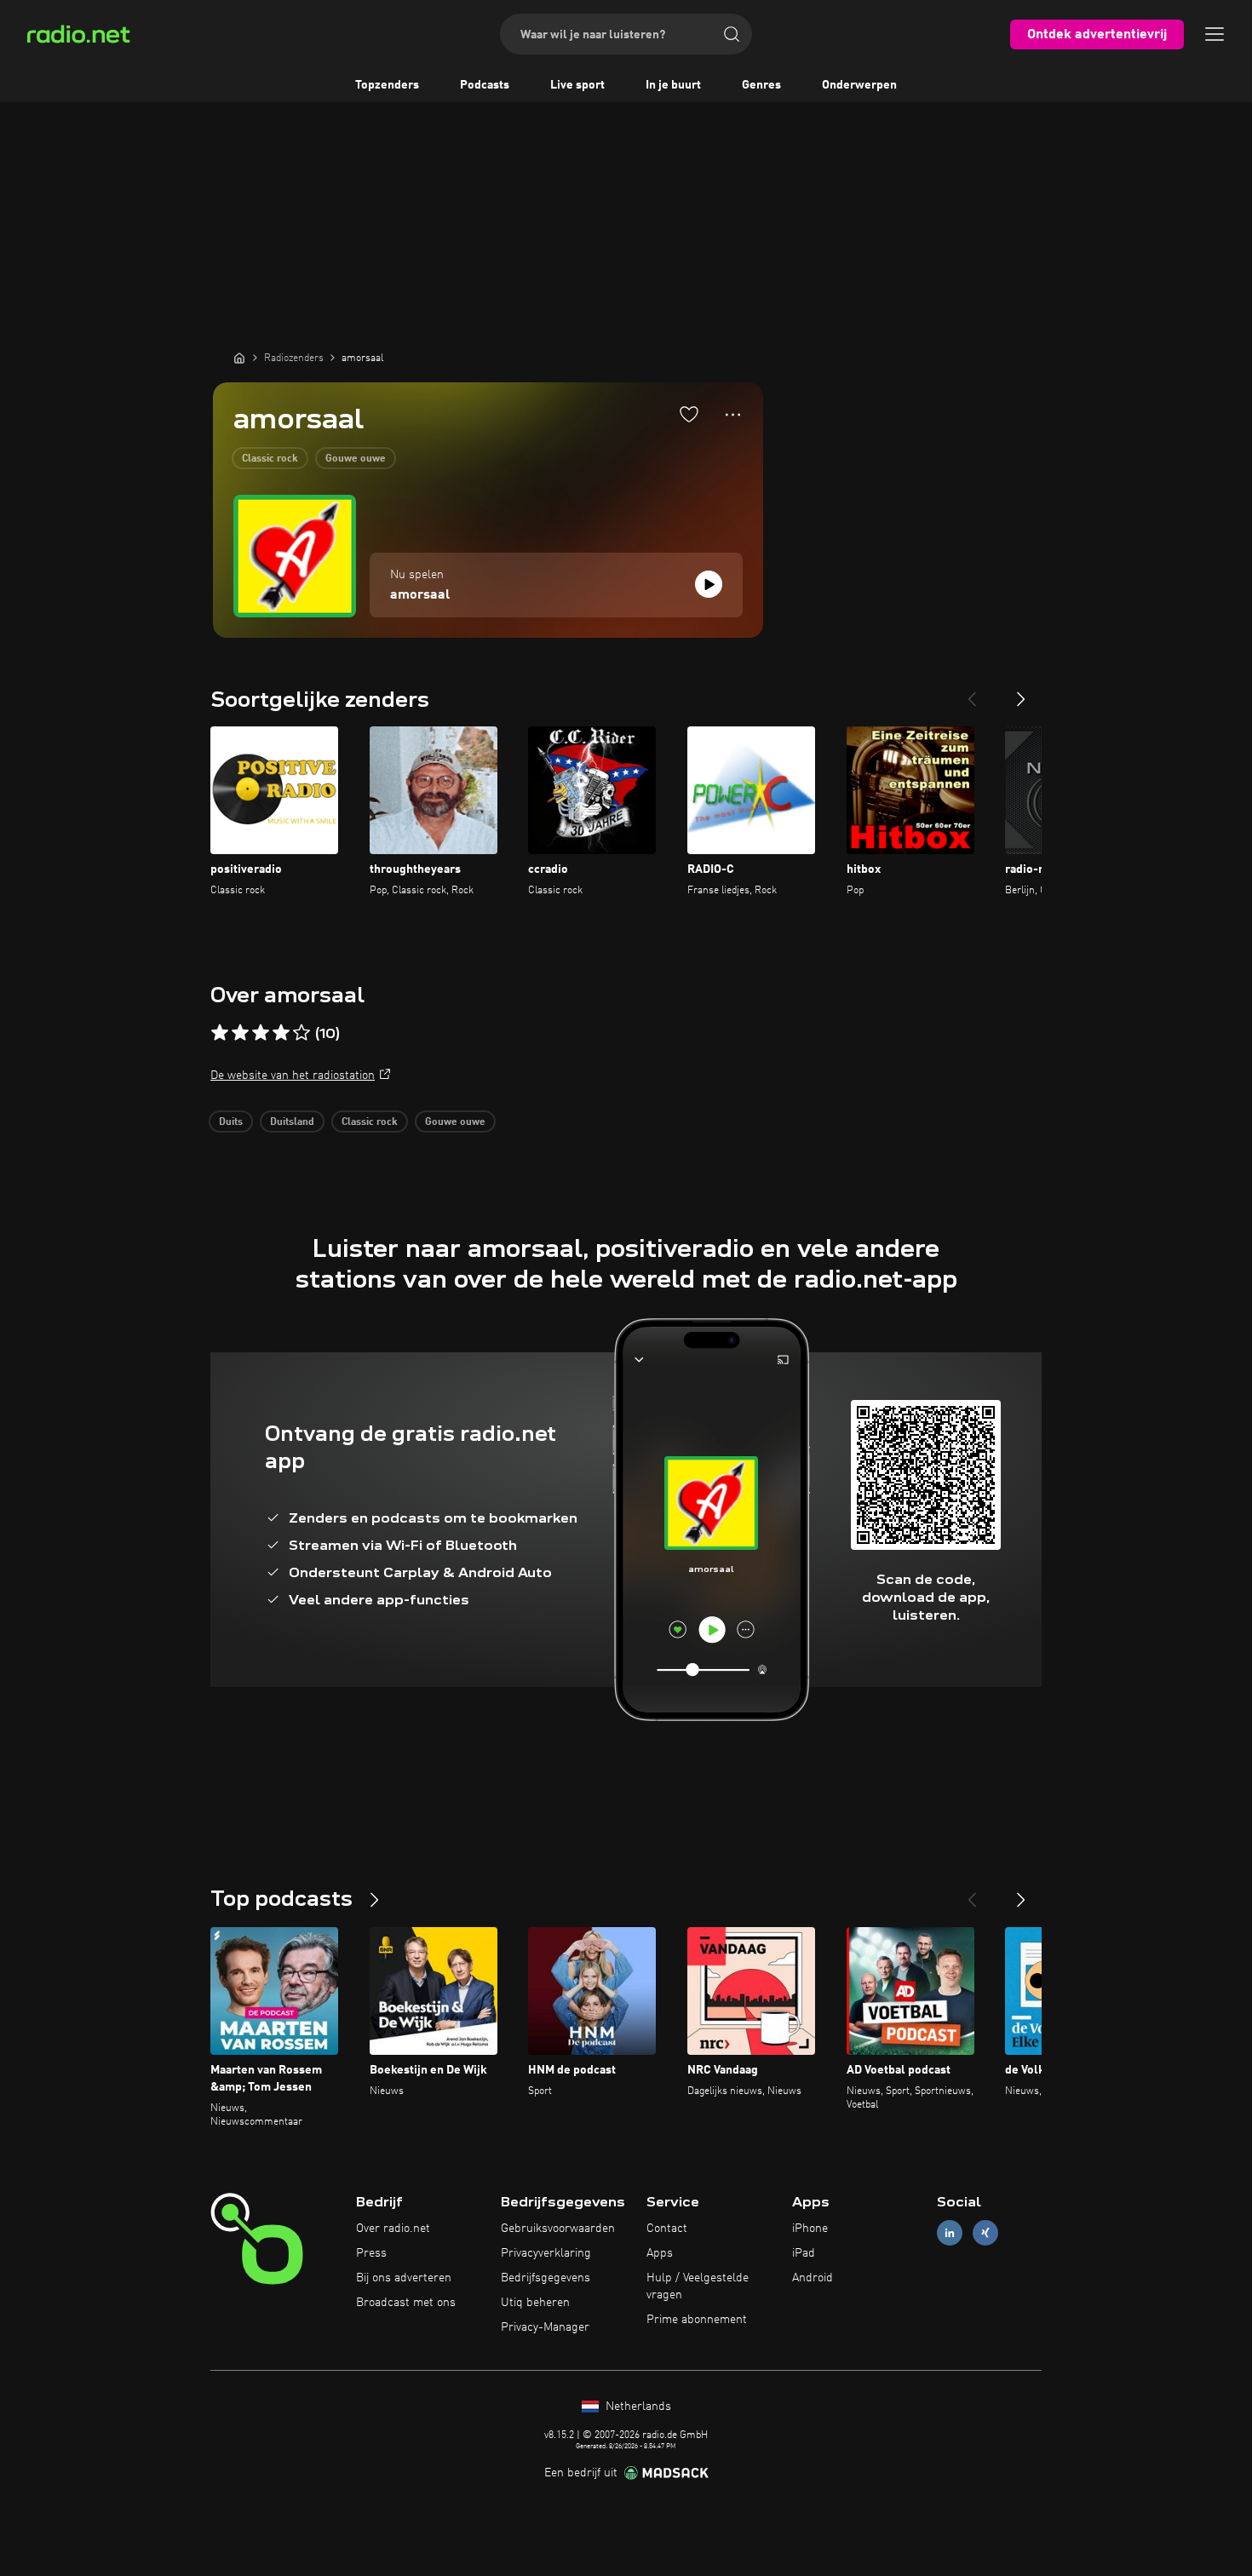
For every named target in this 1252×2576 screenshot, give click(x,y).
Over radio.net (393, 2229)
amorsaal (420, 595)
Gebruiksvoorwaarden (558, 2229)
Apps (660, 2253)
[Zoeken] (732, 34)
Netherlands (637, 2407)
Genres (761, 85)
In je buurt (673, 85)
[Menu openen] (1215, 34)
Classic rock (270, 459)
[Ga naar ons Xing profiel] (985, 2233)
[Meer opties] (733, 415)
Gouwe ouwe (356, 459)
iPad (804, 2253)
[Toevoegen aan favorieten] (689, 414)
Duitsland (292, 1122)
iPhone (810, 2229)
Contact (667, 2229)
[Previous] (972, 692)
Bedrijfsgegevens (546, 2278)
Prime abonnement (697, 2320)
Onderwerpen (859, 85)
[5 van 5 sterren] (302, 1033)
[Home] (239, 358)
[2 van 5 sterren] (240, 1033)
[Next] (1021, 692)
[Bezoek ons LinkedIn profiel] (950, 2233)
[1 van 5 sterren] (220, 1033)
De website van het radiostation (293, 1076)
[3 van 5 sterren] (261, 1033)
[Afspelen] (709, 584)
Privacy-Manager (545, 2327)
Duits (231, 1122)
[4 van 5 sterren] (281, 1033)
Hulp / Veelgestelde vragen (698, 2286)
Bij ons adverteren (404, 2278)
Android (813, 2278)
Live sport (577, 85)
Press (371, 2253)
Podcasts (485, 85)
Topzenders (387, 85)
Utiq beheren (535, 2303)
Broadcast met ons (406, 2303)
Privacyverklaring (546, 2253)
